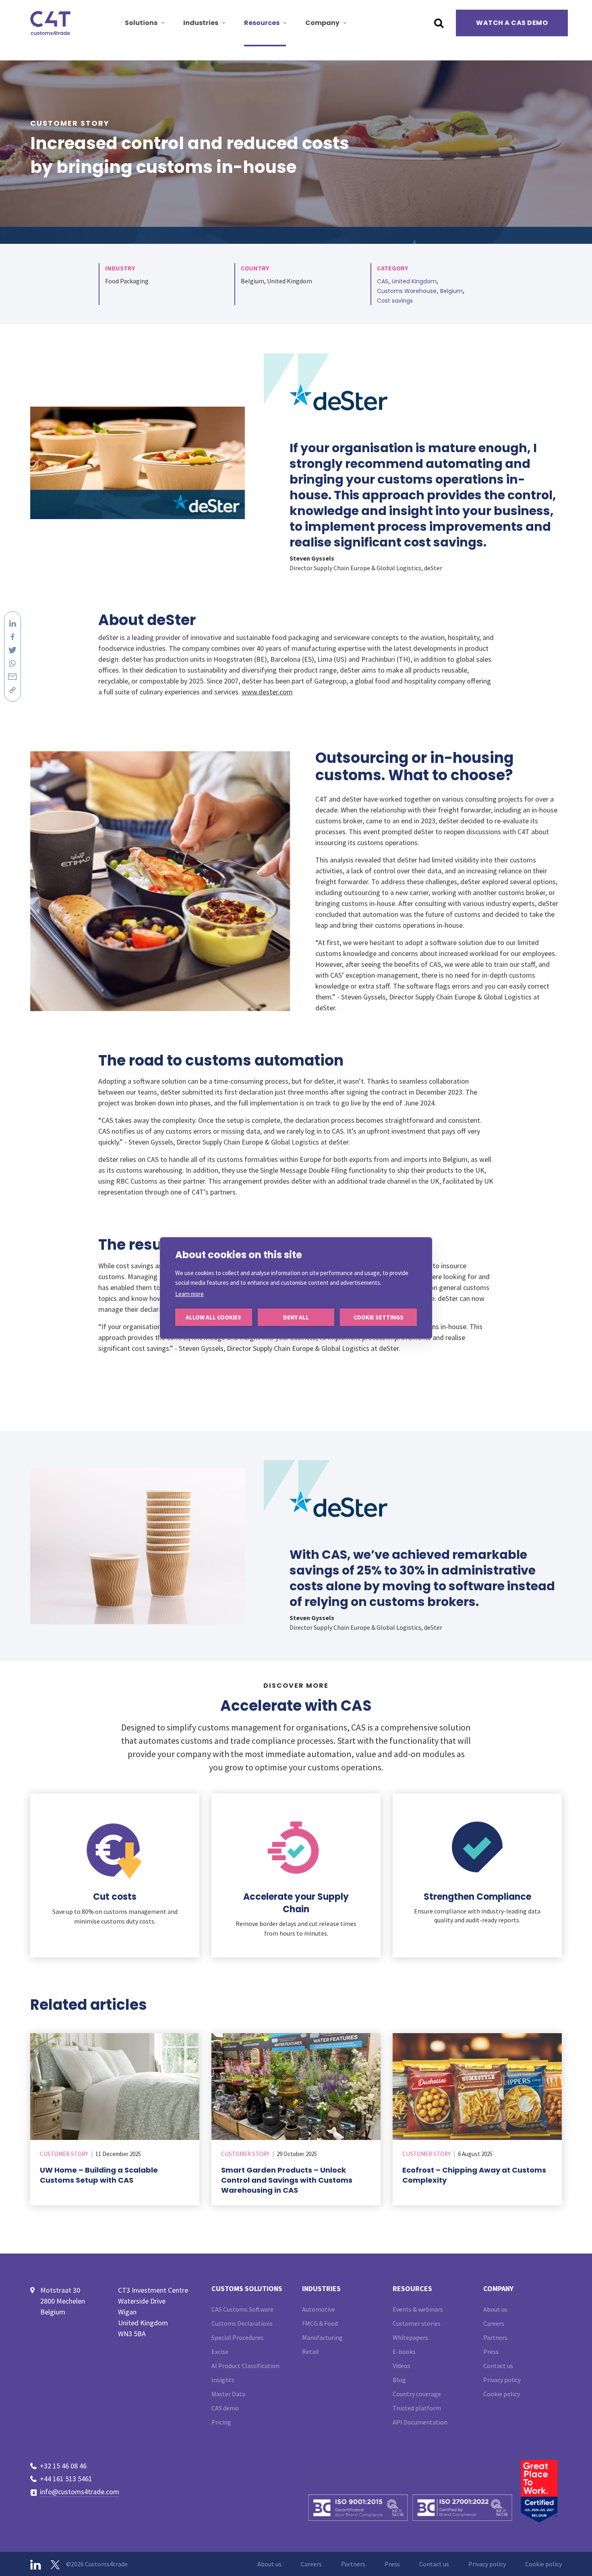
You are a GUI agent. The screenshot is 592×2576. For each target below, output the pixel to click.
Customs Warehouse (407, 291)
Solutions (141, 23)
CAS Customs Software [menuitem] (242, 2309)
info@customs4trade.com (80, 2492)
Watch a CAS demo (512, 23)
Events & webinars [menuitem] (418, 2309)
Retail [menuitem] (310, 2352)
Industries (201, 23)
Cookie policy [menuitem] (502, 2394)
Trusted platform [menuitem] (417, 2408)
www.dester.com (267, 692)
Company (322, 23)
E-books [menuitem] (404, 2352)
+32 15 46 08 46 (63, 2466)
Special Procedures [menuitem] (237, 2337)
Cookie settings (379, 1317)
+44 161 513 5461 (66, 2479)
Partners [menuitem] (495, 2337)
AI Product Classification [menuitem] (245, 2366)
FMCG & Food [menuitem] (320, 2323)
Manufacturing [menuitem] (322, 2337)
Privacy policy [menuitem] (502, 2380)
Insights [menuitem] (223, 2380)
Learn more (189, 1294)
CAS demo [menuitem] (225, 2408)
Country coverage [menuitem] (417, 2394)
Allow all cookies (213, 1317)
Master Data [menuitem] (228, 2394)
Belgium (451, 291)
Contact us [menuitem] (498, 2366)
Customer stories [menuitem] (417, 2323)
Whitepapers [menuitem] (410, 2337)
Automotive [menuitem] (319, 2309)
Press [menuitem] (491, 2352)
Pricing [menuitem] (221, 2422)
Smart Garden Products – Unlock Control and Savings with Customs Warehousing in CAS (287, 2180)
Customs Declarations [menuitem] (242, 2323)
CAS (383, 281)
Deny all (296, 1317)
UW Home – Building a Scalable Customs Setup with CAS (99, 2175)
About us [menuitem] (495, 2309)
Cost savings (395, 301)
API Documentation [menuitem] (420, 2422)
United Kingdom (414, 281)
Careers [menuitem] (494, 2323)
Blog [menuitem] (399, 2380)
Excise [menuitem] (220, 2352)
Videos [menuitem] (402, 2366)
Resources (262, 23)
